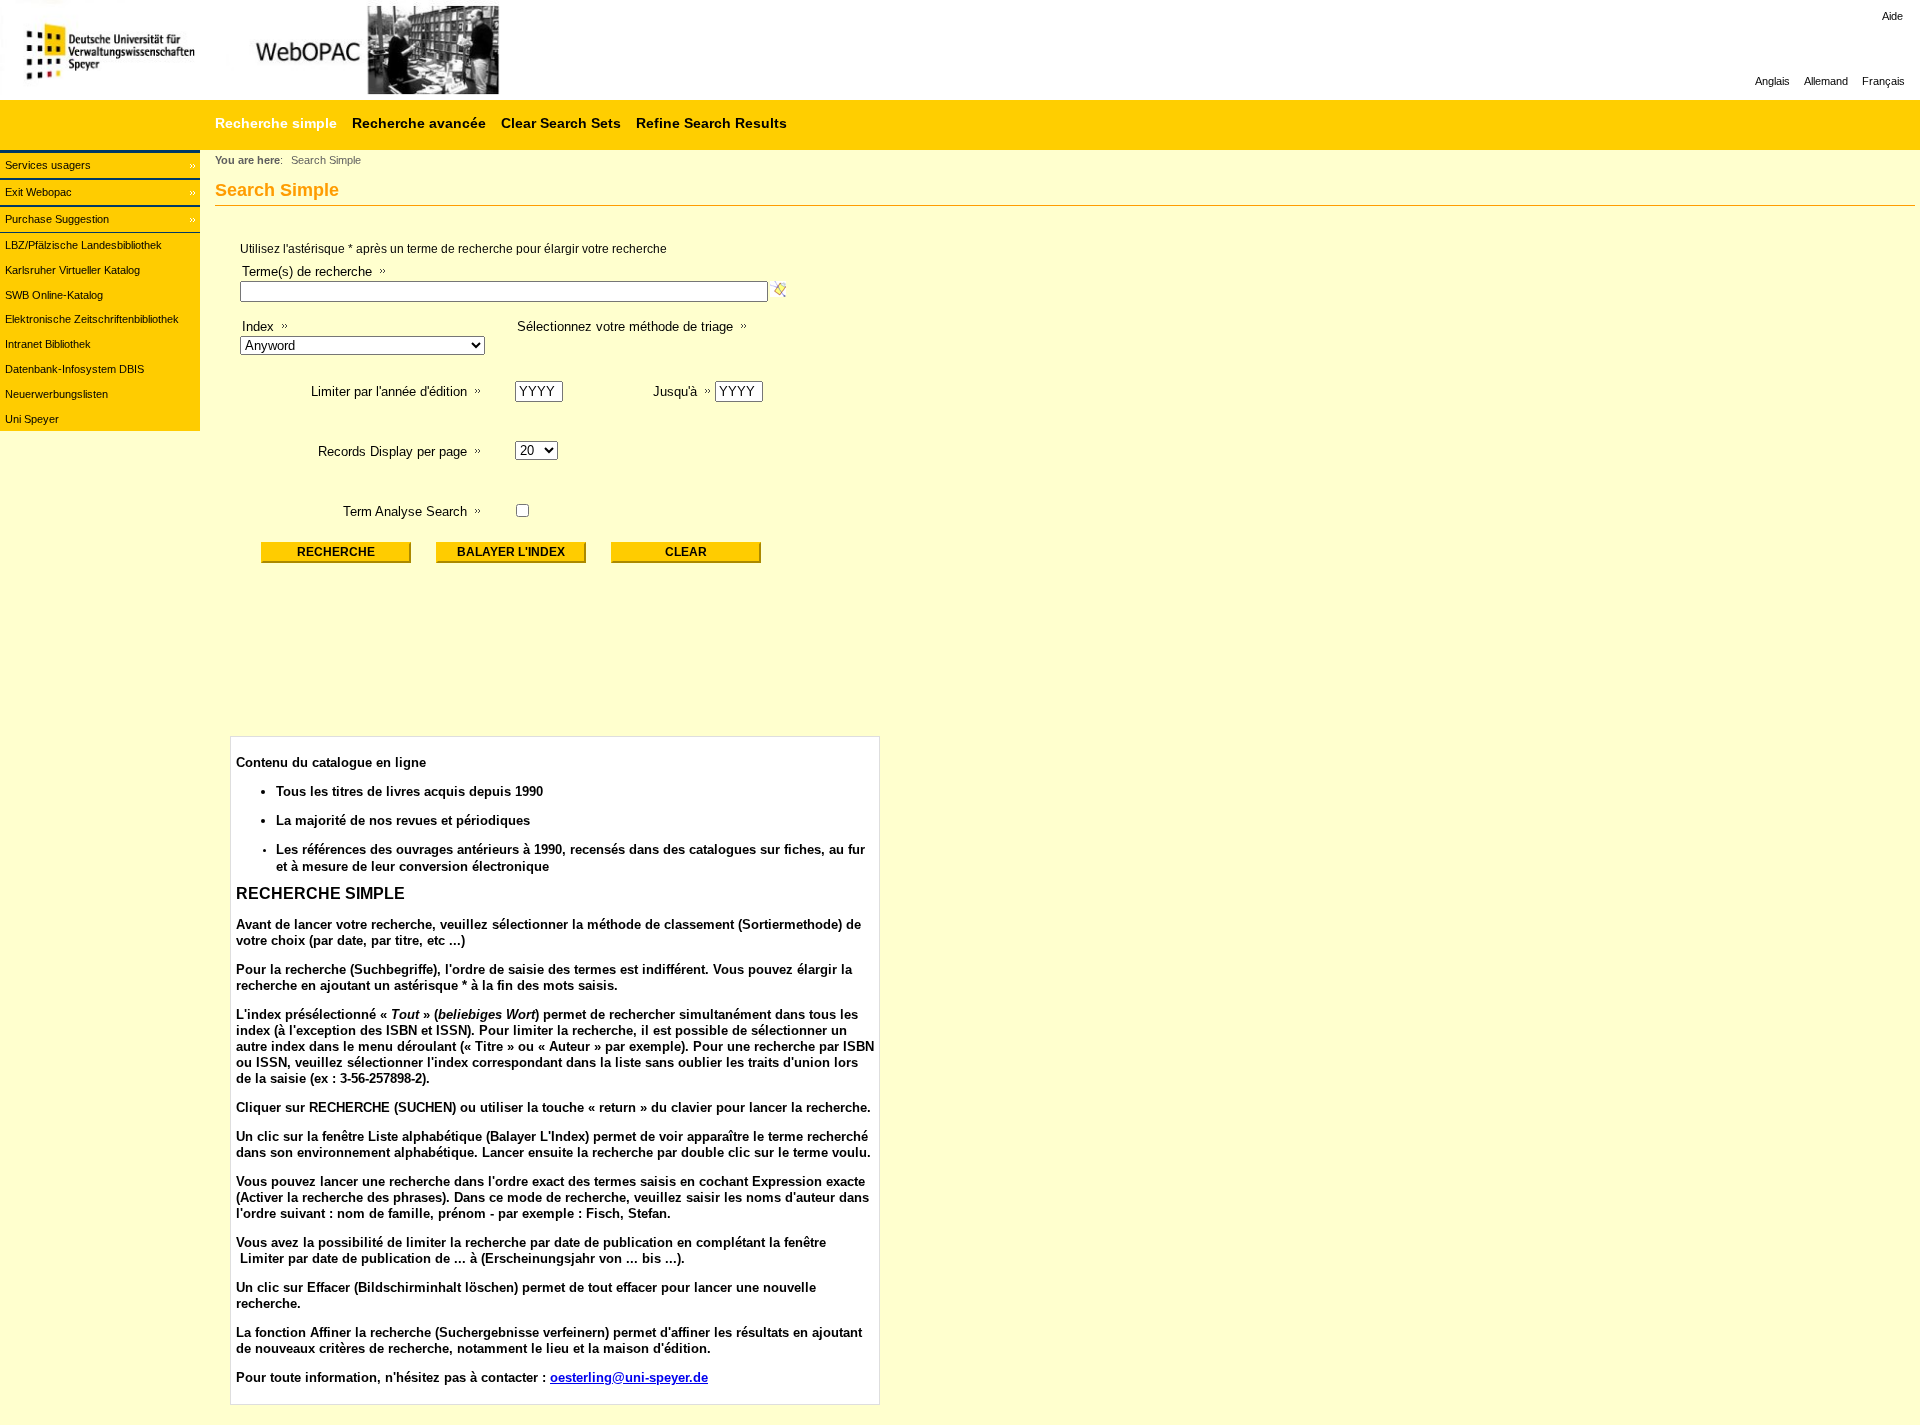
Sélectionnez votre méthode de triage (625, 326)
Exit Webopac (38, 192)
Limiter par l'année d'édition (389, 391)
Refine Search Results (711, 123)
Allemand (1826, 81)
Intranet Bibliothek (48, 344)
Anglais (1772, 81)
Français (1883, 81)
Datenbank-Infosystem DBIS (74, 369)
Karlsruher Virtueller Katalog (72, 270)
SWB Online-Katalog (54, 295)
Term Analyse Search (405, 511)
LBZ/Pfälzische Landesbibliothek (83, 245)
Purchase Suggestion (57, 219)
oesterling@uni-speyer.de (629, 1377)
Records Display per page (392, 451)
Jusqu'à (675, 391)
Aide (1892, 16)
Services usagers (48, 165)
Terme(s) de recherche (307, 271)
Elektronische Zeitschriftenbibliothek (92, 319)
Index (258, 326)
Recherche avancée (419, 123)
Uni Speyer (32, 419)
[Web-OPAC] (300, 50)
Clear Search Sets (561, 123)
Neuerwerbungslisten (56, 394)
